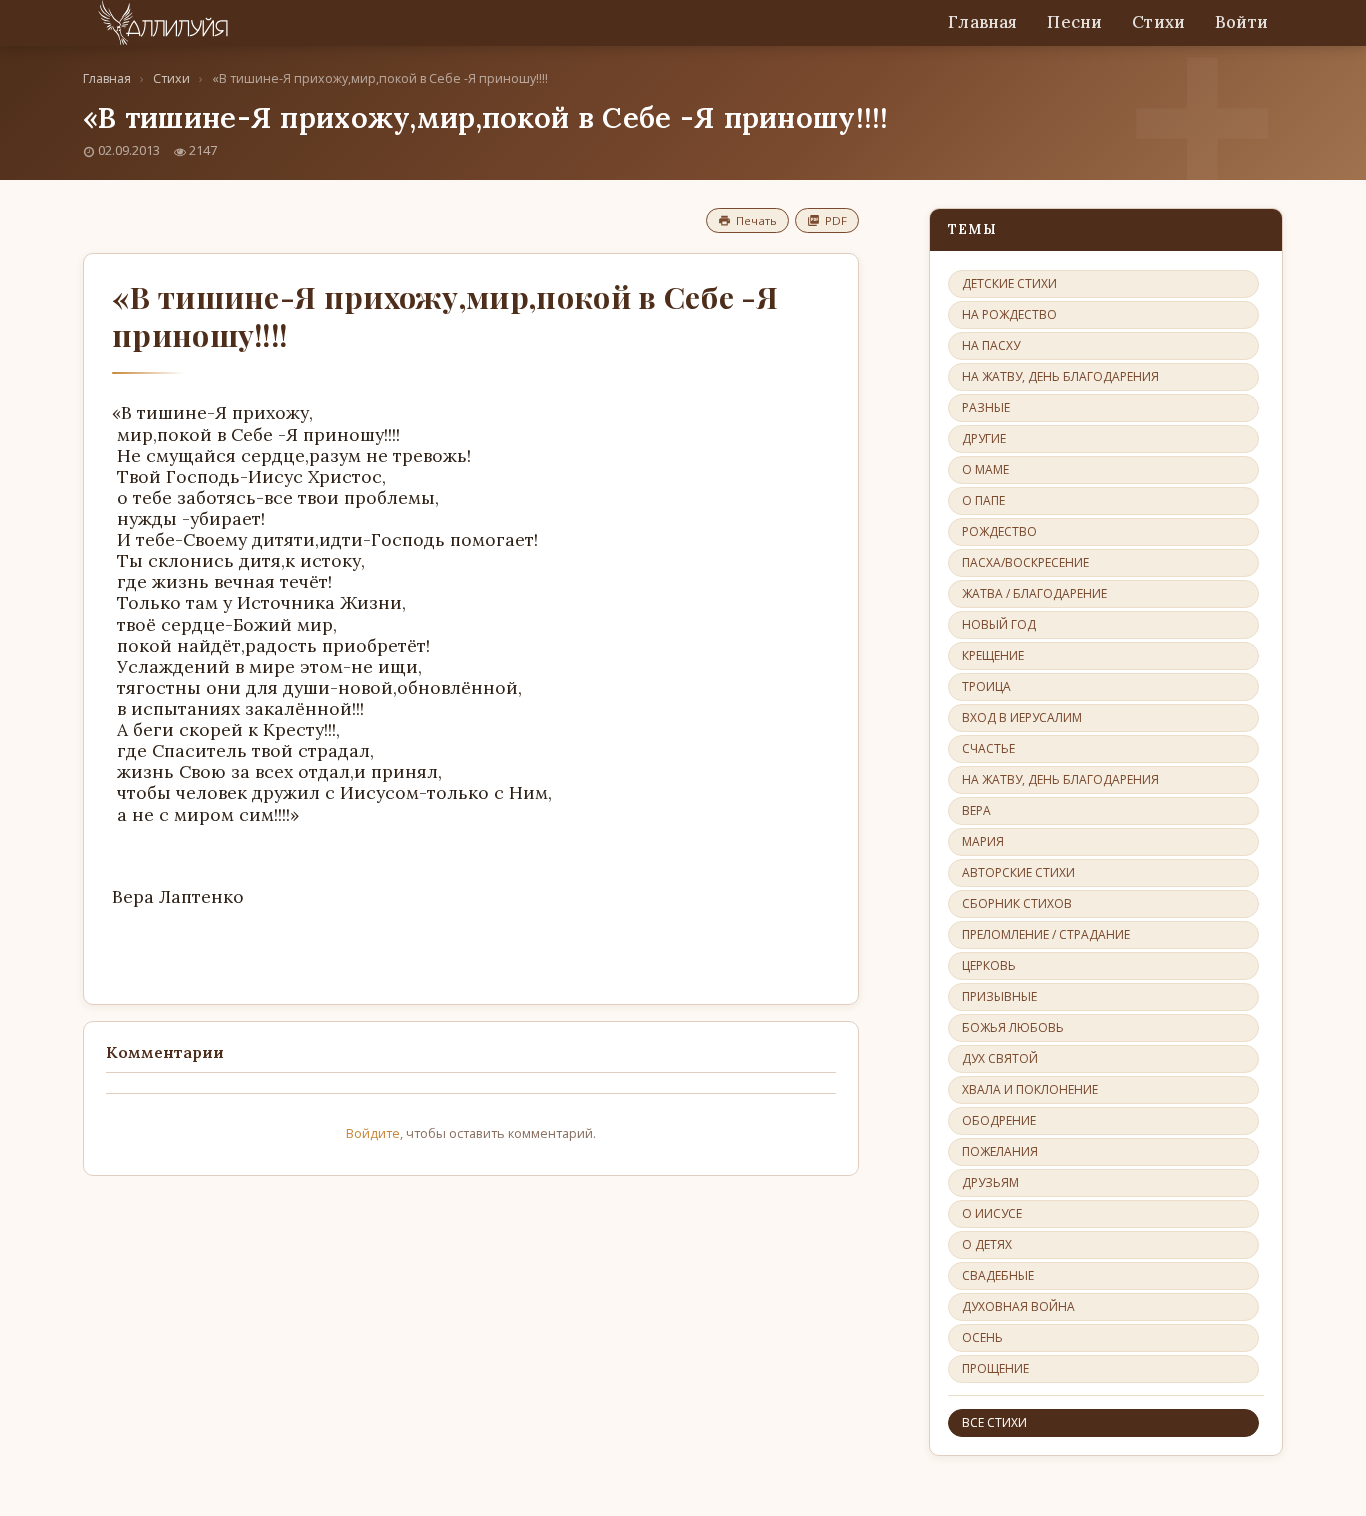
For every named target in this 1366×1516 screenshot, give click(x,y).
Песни (1074, 22)
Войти (1241, 22)
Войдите (373, 1133)
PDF (836, 220)
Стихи (1158, 22)
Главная (982, 22)
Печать (756, 220)
